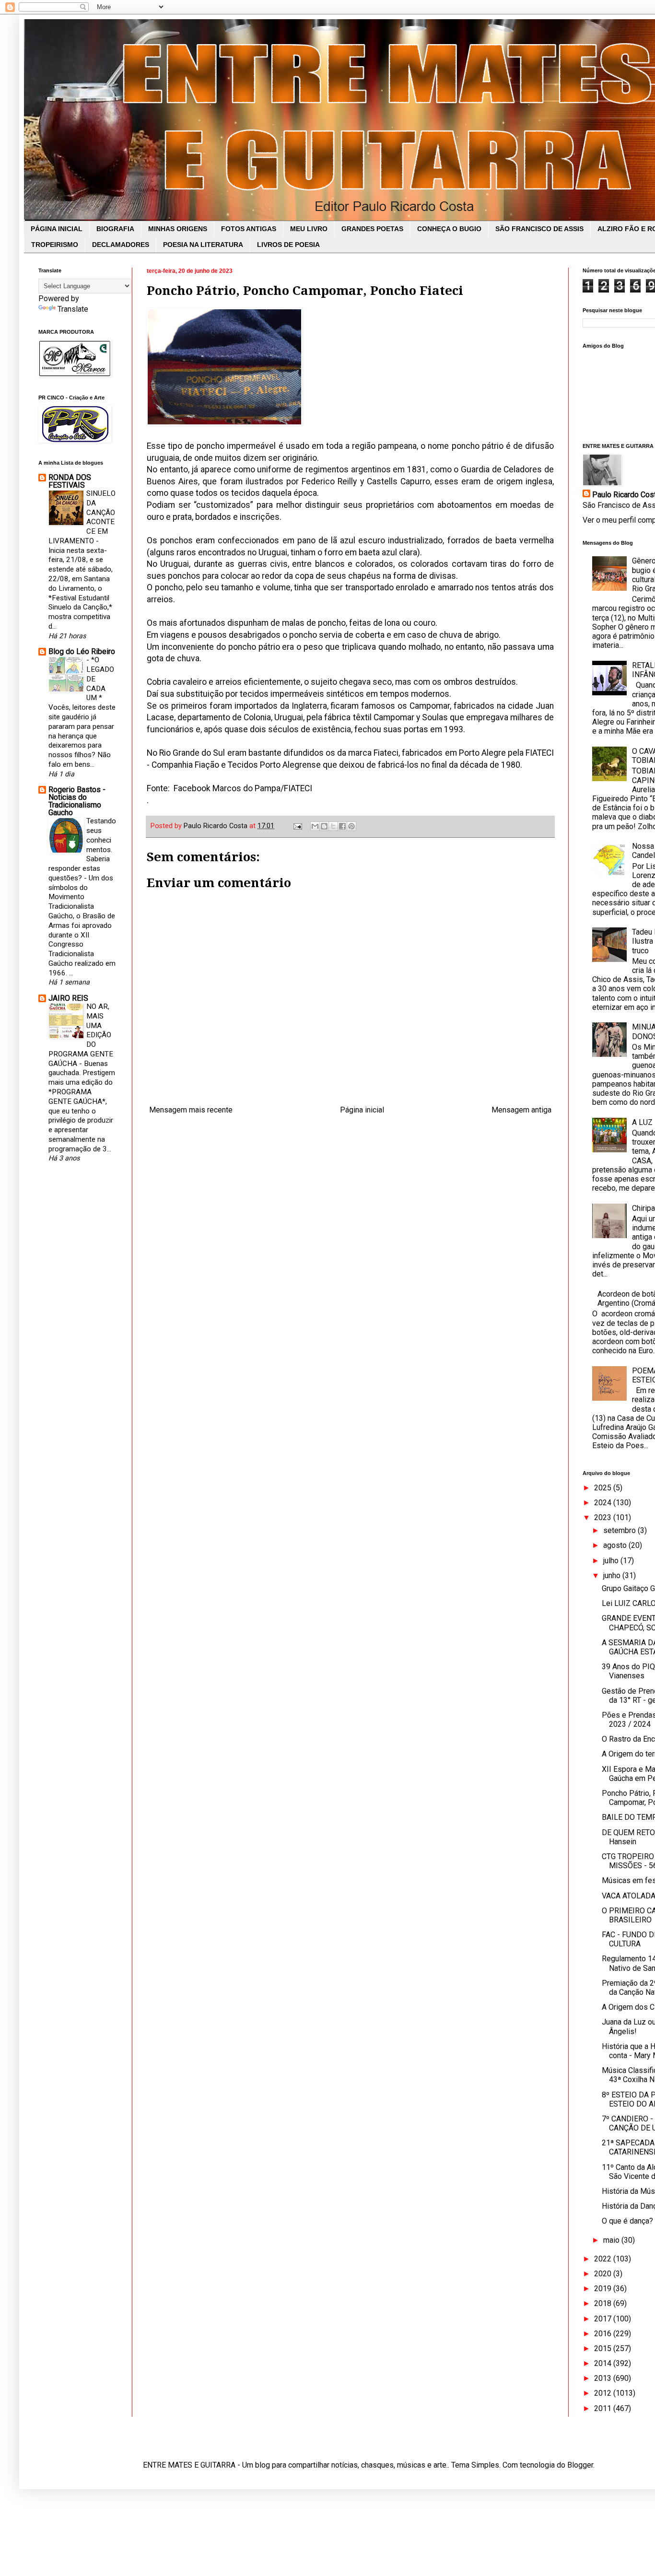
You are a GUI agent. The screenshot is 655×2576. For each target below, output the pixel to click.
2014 (604, 2363)
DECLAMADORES (121, 245)
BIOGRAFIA (115, 229)
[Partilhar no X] (333, 826)
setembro (620, 1530)
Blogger (580, 2465)
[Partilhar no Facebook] (342, 826)
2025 (604, 1488)
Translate (73, 309)
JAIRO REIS (68, 998)
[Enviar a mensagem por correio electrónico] (297, 826)
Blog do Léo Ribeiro (82, 651)
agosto (616, 1545)
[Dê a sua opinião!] (324, 826)
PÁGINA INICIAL (57, 229)
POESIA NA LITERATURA (203, 245)
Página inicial (362, 1110)
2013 (604, 2378)
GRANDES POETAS (372, 229)
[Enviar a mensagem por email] (315, 826)
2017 (604, 2319)
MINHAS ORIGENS (178, 229)
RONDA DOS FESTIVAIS (70, 481)
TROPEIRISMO (55, 245)
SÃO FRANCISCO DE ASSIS (539, 229)
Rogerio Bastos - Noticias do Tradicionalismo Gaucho (77, 801)
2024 (604, 1503)
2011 (604, 2408)
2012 (604, 2393)
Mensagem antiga (521, 1110)
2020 (604, 2274)
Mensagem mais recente (191, 1110)
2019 (604, 2289)
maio (612, 2240)
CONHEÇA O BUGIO (449, 229)
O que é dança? (627, 2221)
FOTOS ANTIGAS (249, 229)
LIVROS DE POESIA (288, 245)
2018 (604, 2303)
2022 (604, 2259)
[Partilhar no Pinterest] (351, 826)
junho (613, 1575)
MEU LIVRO (309, 229)
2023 (604, 1517)
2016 (604, 2334)
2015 (604, 2348)
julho (612, 1561)
